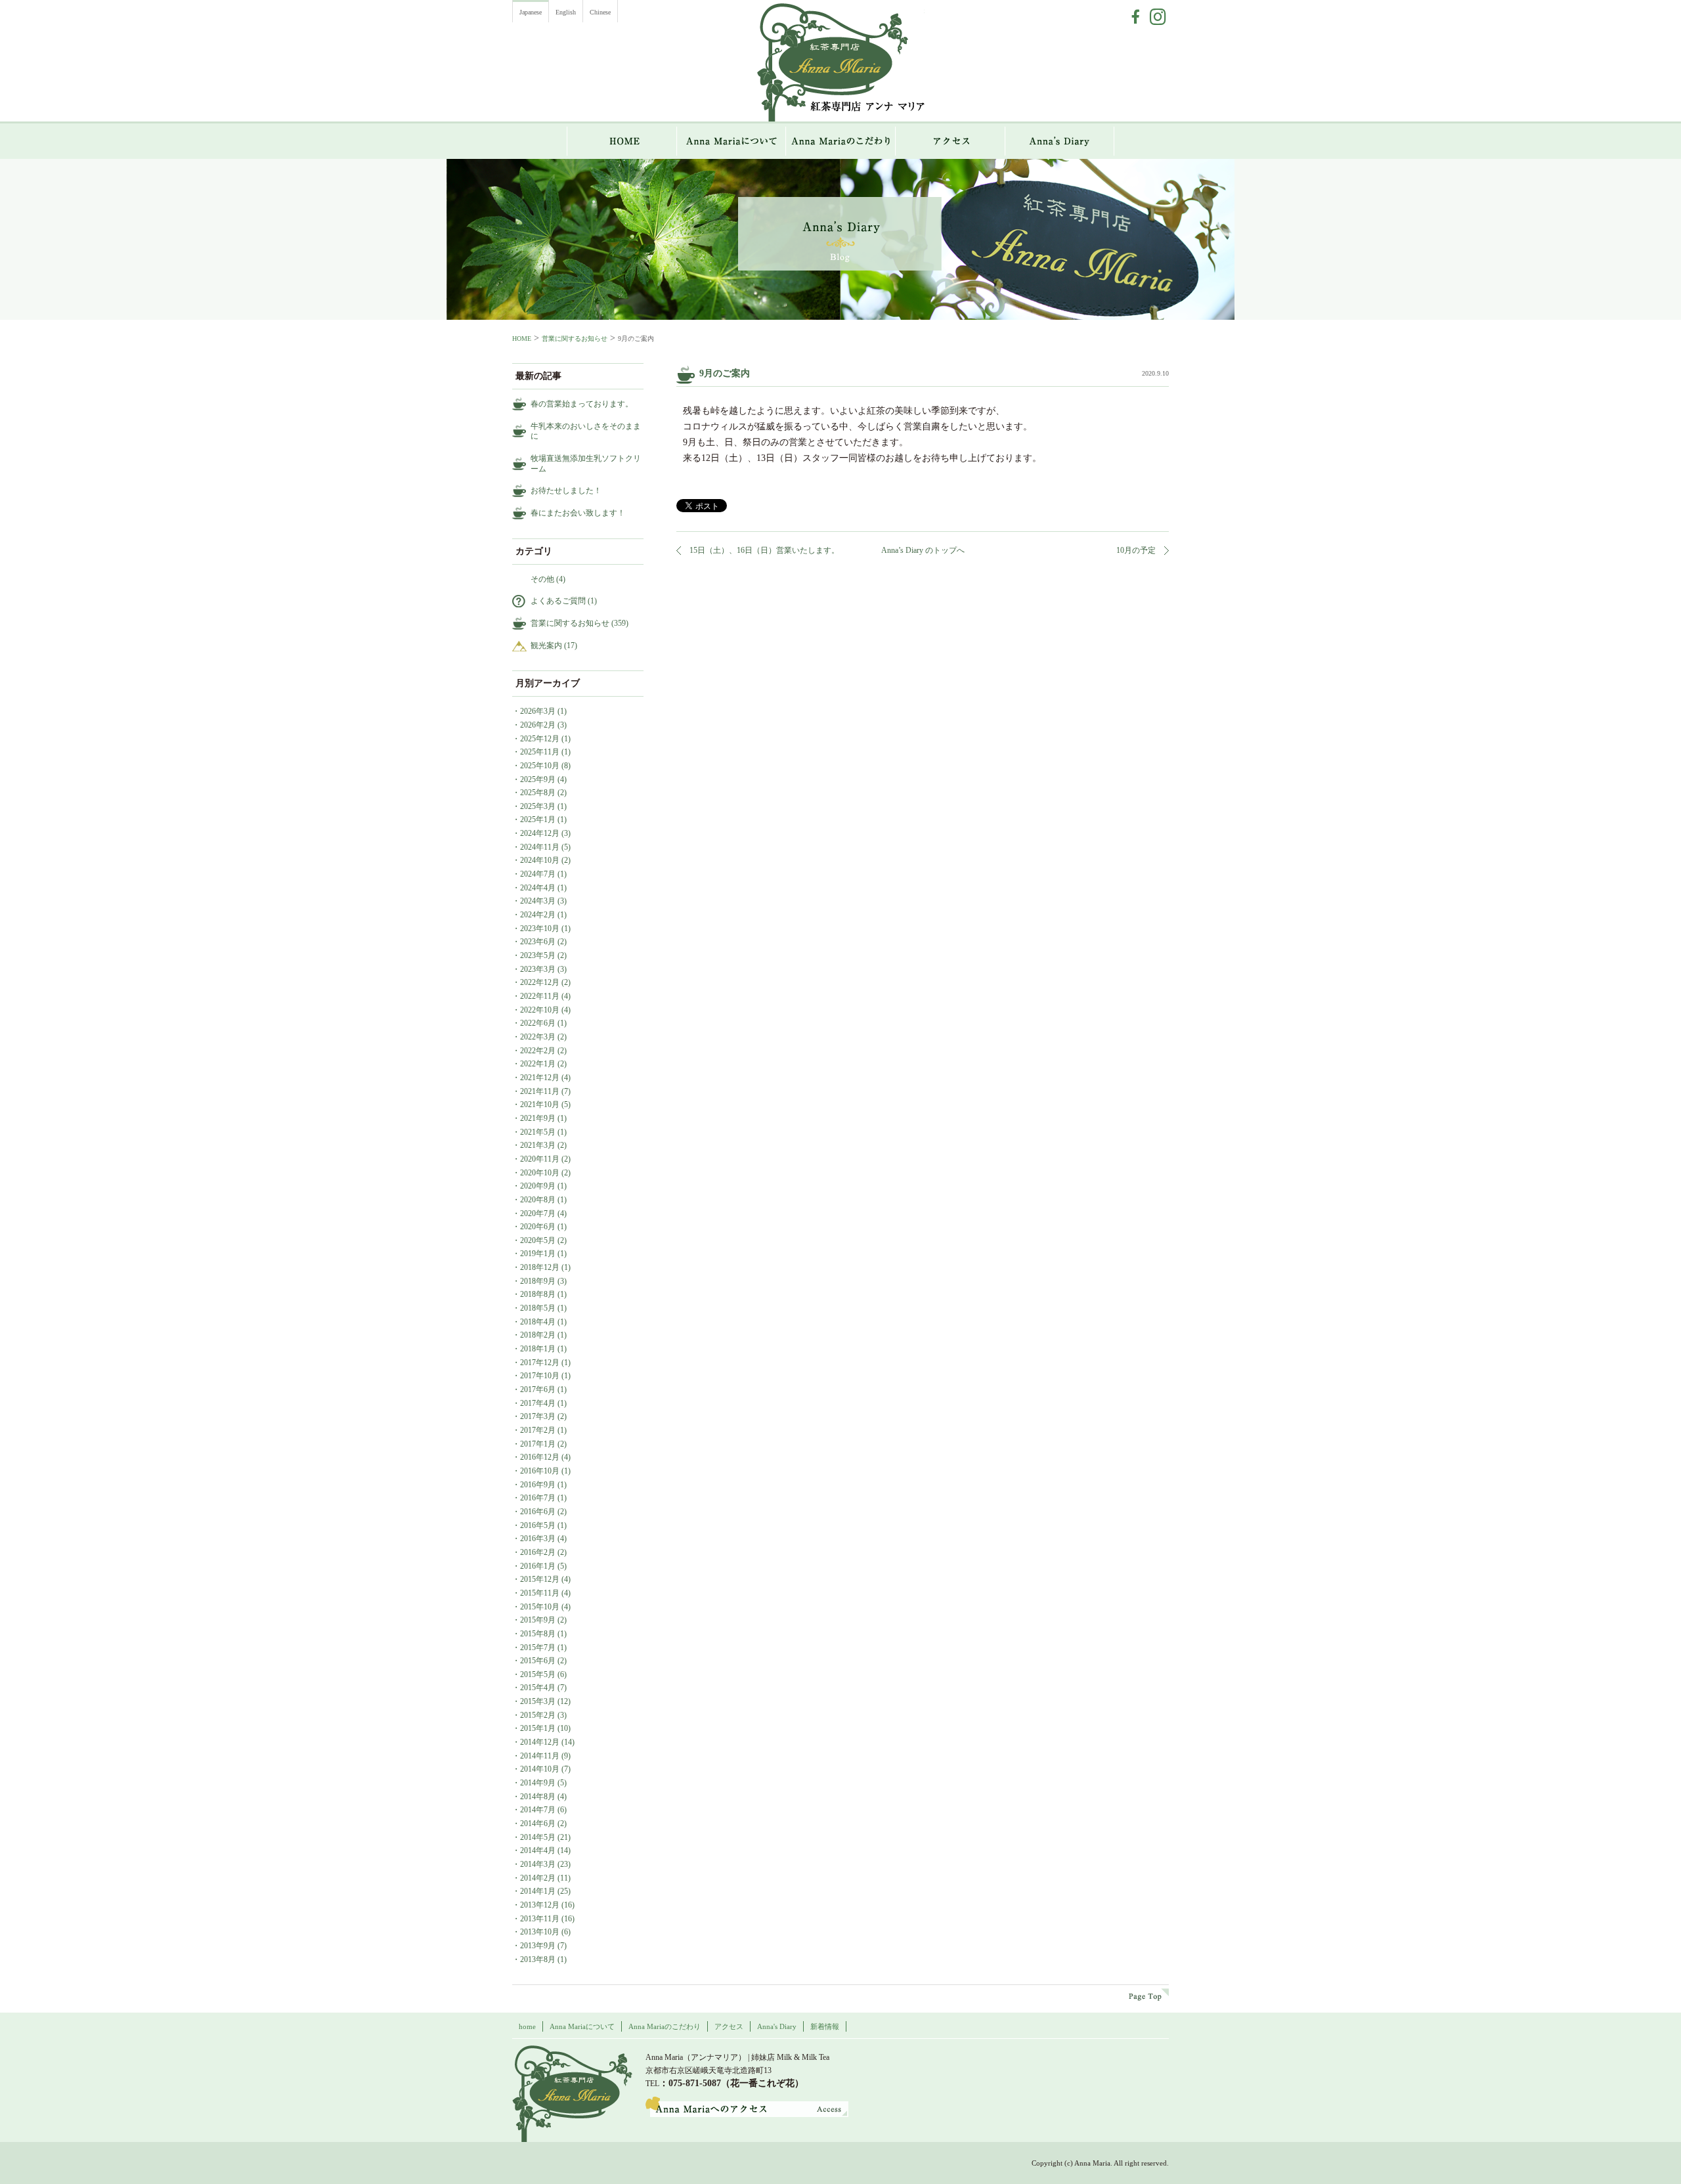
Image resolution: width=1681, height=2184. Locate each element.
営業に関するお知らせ (575, 339)
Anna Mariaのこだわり (841, 141)
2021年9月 (538, 1118)
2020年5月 (538, 1240)
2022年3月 (538, 1037)
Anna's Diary (777, 2026)
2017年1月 (538, 1444)
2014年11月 (540, 1756)
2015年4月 (538, 1688)
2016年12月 (540, 1457)
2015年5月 (538, 1674)
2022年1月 (538, 1064)
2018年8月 (538, 1294)
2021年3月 (538, 1145)
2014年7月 (538, 1810)
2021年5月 (538, 1132)
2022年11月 (540, 996)
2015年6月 (538, 1661)
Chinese (600, 12)
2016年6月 (538, 1512)
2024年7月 (538, 874)
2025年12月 (540, 739)
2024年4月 (538, 888)
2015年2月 (538, 1715)
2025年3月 (538, 806)
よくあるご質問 (558, 601)
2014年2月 (538, 1878)
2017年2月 (538, 1430)
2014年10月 (540, 1769)
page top (1149, 1995)
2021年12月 (540, 1078)
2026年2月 (538, 725)
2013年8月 (538, 1959)
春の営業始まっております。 (582, 404)
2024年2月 (538, 915)
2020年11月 (540, 1159)
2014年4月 (538, 1850)
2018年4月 (538, 1322)
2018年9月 (538, 1281)
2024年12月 (540, 833)
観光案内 (546, 645)
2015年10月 (540, 1607)
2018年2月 (538, 1335)
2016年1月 (538, 1566)
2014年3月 (538, 1864)
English (566, 12)
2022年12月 (540, 982)
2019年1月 (538, 1254)
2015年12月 (540, 1579)
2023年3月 (538, 969)
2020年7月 (538, 1213)
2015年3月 (538, 1701)
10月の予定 (1136, 550)
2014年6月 (538, 1824)
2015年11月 (540, 1593)
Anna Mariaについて (731, 141)
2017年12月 (540, 1363)
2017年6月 (538, 1389)
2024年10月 (540, 860)
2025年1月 (538, 819)
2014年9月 (538, 1783)
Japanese (531, 12)
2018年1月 (538, 1349)
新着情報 (825, 2026)
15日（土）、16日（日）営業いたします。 (764, 550)
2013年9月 (538, 1946)
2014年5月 (538, 1837)
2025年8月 (538, 793)
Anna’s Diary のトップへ (923, 550)
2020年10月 (540, 1173)
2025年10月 (540, 766)
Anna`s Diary (1060, 141)
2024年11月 (540, 847)
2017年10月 (540, 1376)
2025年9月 (538, 779)
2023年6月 (538, 942)
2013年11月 (540, 1919)
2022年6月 (538, 1023)
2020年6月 (538, 1227)
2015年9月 (538, 1620)
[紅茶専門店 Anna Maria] (572, 2094)
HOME (622, 141)
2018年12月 (540, 1267)
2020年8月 (538, 1200)
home (527, 2026)
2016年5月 (538, 1525)
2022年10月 (540, 1010)
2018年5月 (538, 1308)
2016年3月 (538, 1539)
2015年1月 (538, 1728)
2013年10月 (540, 1932)
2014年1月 (538, 1891)
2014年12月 (540, 1742)
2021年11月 (540, 1091)
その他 (542, 579)
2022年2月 (538, 1051)
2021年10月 (540, 1104)
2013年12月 (540, 1905)
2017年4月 (538, 1403)
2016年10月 (540, 1471)
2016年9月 (538, 1485)
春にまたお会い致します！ (578, 513)
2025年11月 (540, 752)
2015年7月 (538, 1648)
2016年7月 (538, 1498)
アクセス (950, 141)
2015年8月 (538, 1634)
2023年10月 (540, 928)
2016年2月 (538, 1552)
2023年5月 (538, 955)
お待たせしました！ (566, 491)
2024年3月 (538, 901)
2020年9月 (538, 1186)
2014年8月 (538, 1797)
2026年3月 (538, 711)
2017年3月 (538, 1416)
